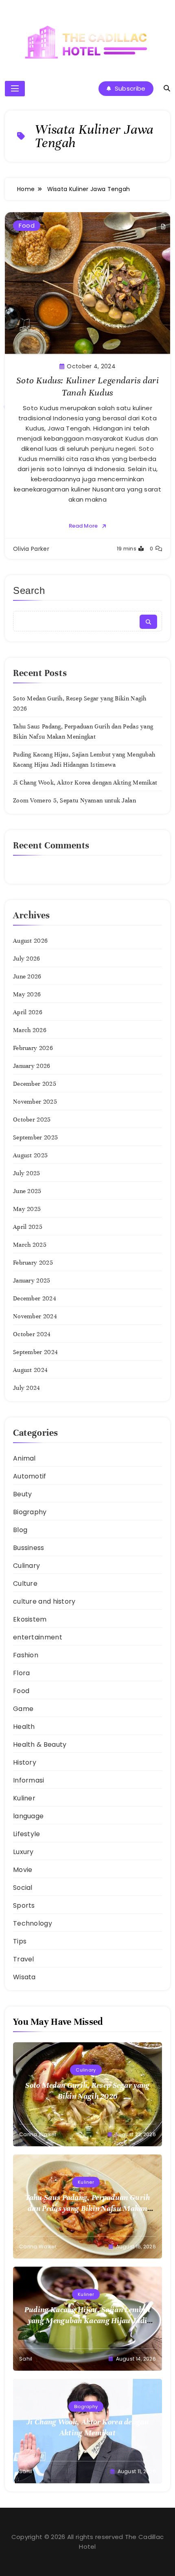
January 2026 (32, 1066)
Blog (20, 1530)
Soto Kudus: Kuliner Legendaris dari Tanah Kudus (88, 386)
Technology (33, 1923)
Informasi (29, 1780)
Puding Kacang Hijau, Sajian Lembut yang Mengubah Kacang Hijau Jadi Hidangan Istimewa (87, 2321)
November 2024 (35, 1316)
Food (27, 225)
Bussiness (29, 1548)
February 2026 (33, 1048)
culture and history (44, 1601)
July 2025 (27, 1173)
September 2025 (35, 1137)
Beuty (23, 1494)
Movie (23, 1870)
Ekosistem (30, 1619)
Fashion (26, 1655)
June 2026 (27, 976)
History (25, 1762)
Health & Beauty (40, 1745)
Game (23, 1709)
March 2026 (30, 1030)
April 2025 (28, 1227)
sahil (26, 2359)
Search (29, 590)
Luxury (23, 1852)
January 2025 (32, 1280)
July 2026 (27, 959)
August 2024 (30, 1370)
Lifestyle (27, 1834)
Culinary (26, 1566)
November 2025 (35, 1102)
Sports (24, 1905)
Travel (24, 1959)
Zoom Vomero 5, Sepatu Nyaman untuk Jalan (74, 800)
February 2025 (33, 1263)
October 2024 (32, 1334)
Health (24, 1727)
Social (23, 1888)
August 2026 (30, 941)
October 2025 (32, 1120)
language (28, 1816)
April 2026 (28, 1012)
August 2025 (30, 1155)
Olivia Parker (31, 549)
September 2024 (35, 1352)
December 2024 (35, 1298)
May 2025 (27, 1209)
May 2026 (27, 994)
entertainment (38, 1637)
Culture (25, 1584)
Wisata (24, 1977)
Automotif (30, 1476)
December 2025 (35, 1084)
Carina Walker (38, 2134)
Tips (20, 1941)
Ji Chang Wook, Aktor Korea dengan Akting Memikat (85, 783)
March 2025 (30, 1245)
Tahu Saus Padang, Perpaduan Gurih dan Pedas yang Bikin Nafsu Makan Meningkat (88, 2208)
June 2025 (27, 1191)
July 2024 (27, 1388)
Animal (24, 1458)
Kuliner (24, 1798)
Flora (22, 1673)
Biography (30, 1512)
